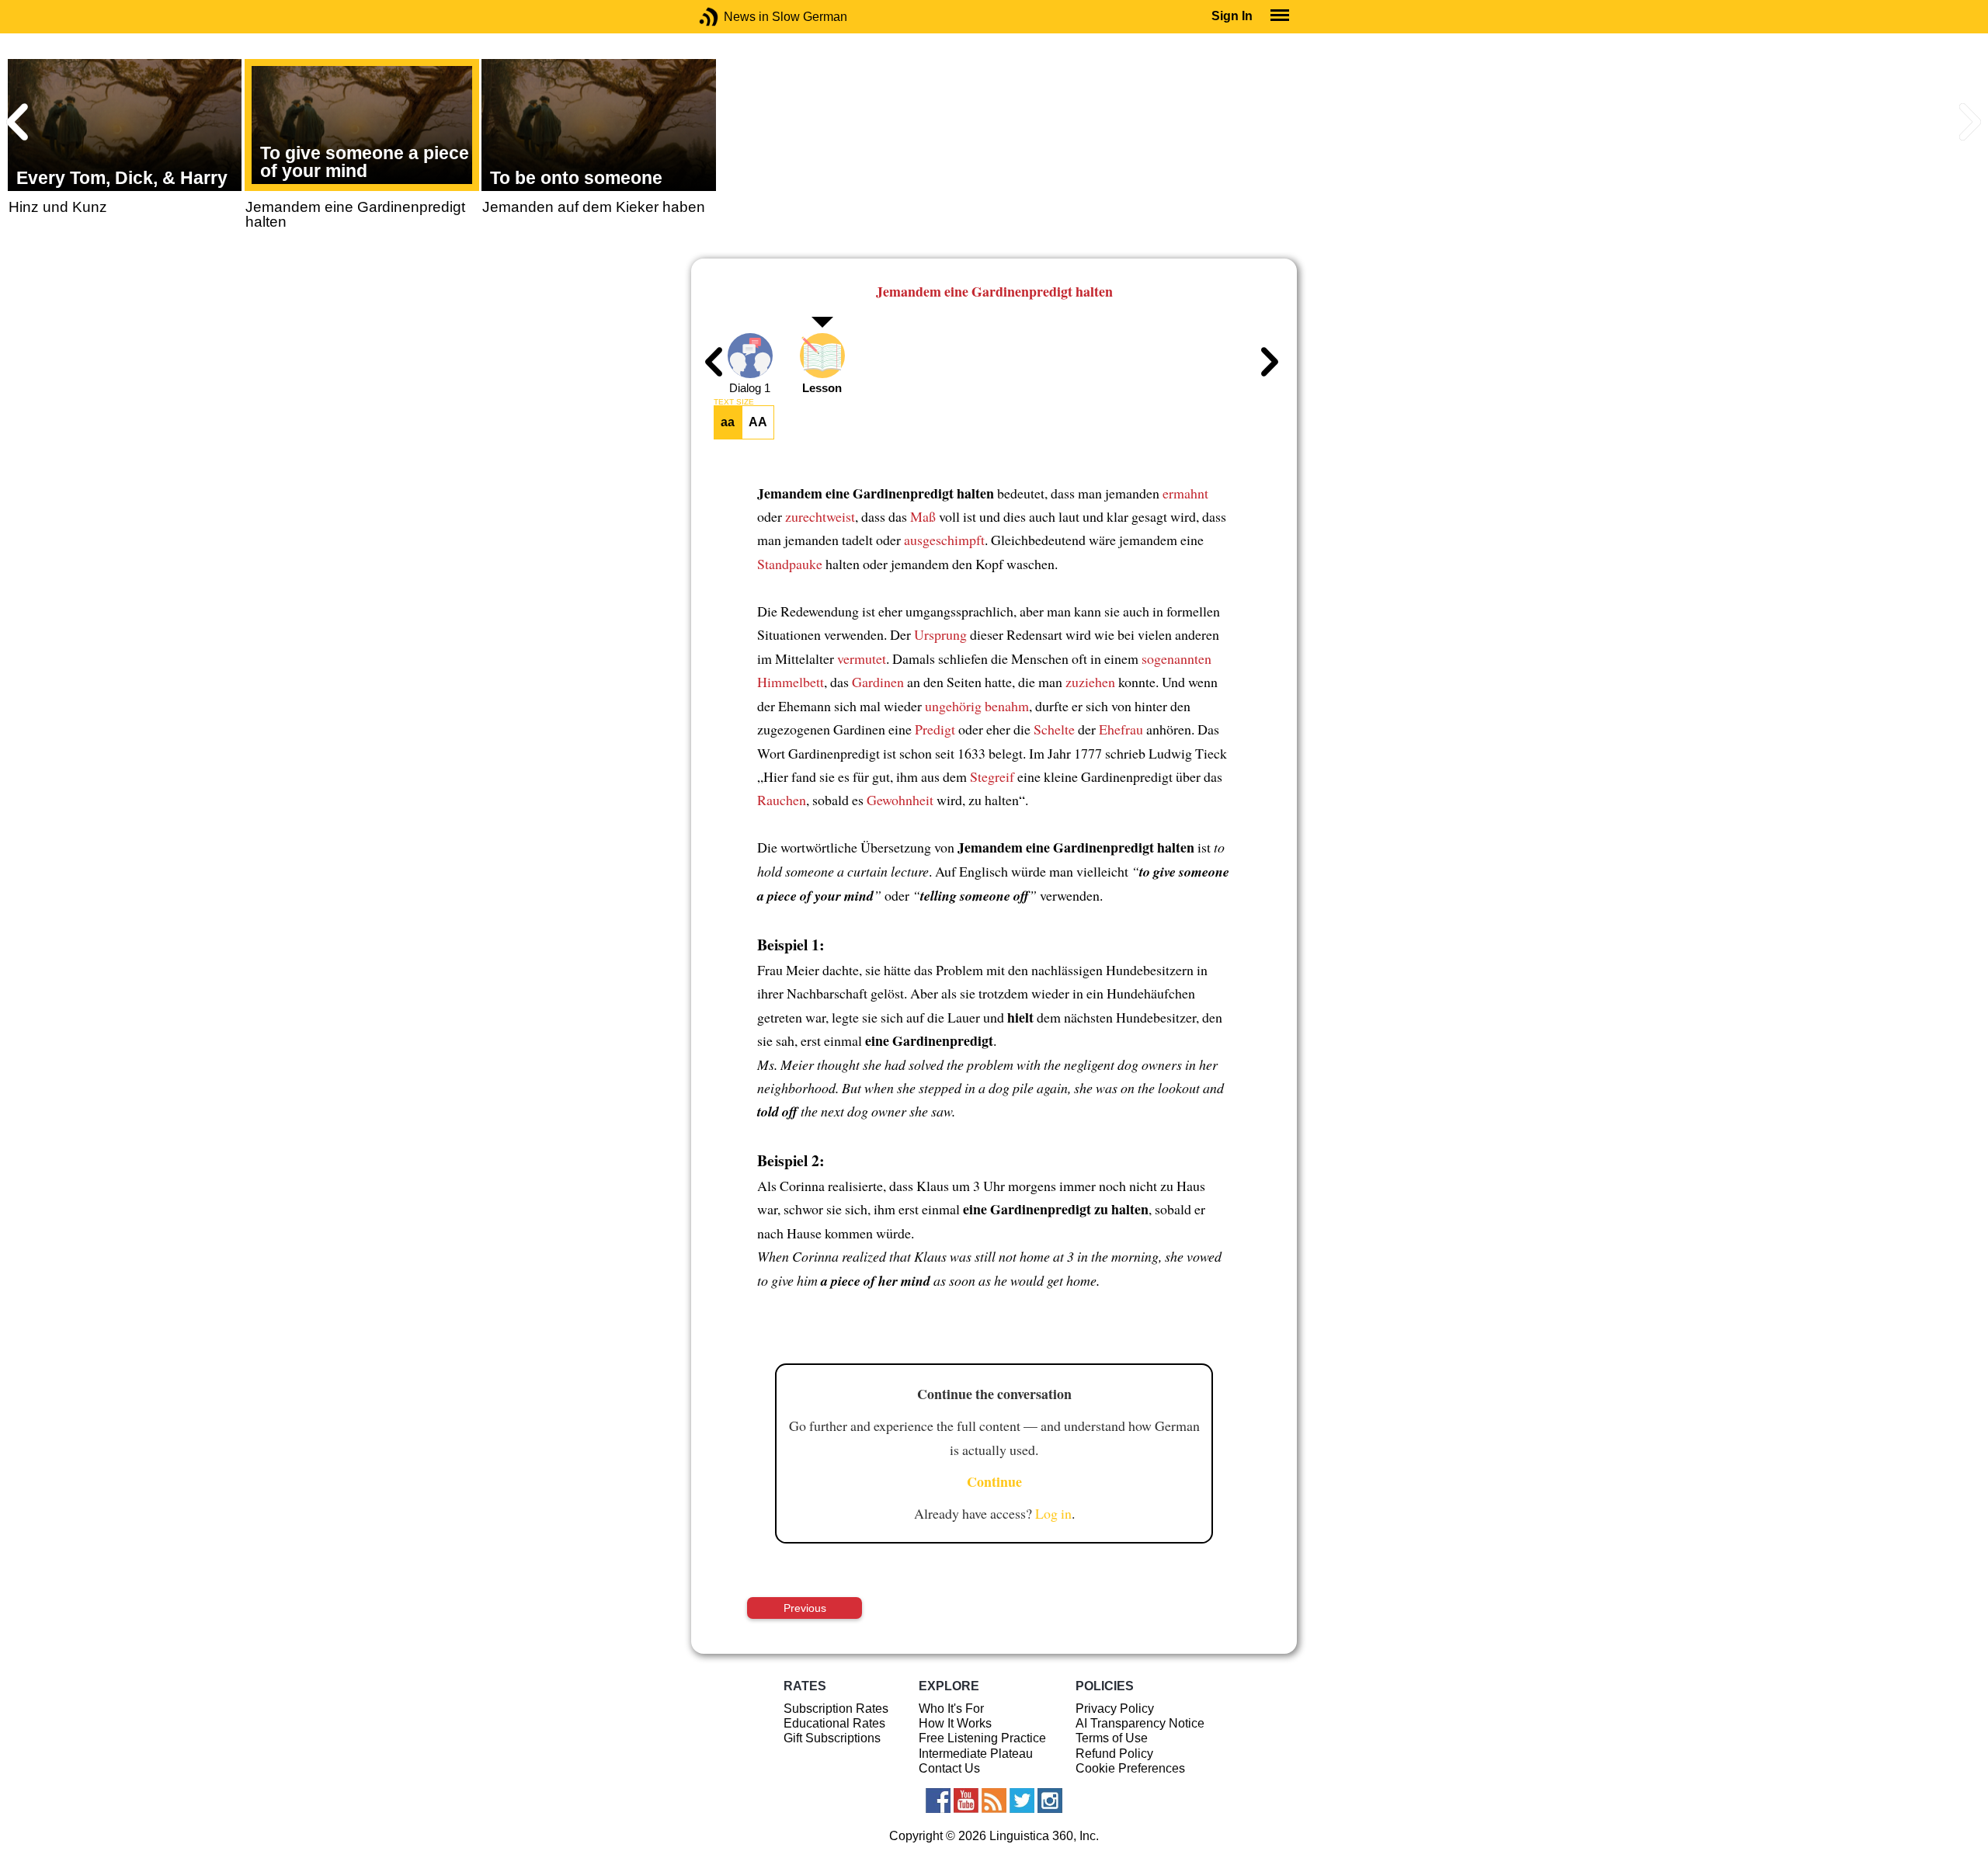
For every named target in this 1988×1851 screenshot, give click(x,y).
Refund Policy (1114, 1754)
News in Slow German (732, 17)
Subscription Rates (836, 1709)
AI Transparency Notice (1140, 1723)
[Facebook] (938, 1801)
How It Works (955, 1723)
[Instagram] (1050, 1801)
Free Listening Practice (982, 1738)
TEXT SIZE (734, 402)
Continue (994, 1481)
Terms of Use (1112, 1738)
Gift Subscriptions (832, 1738)
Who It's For (951, 1709)
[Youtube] (966, 1801)
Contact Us (949, 1768)
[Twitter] (1022, 1801)
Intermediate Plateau (976, 1754)
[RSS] (994, 1801)
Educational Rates (834, 1723)
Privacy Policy (1115, 1709)
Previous (805, 1608)
